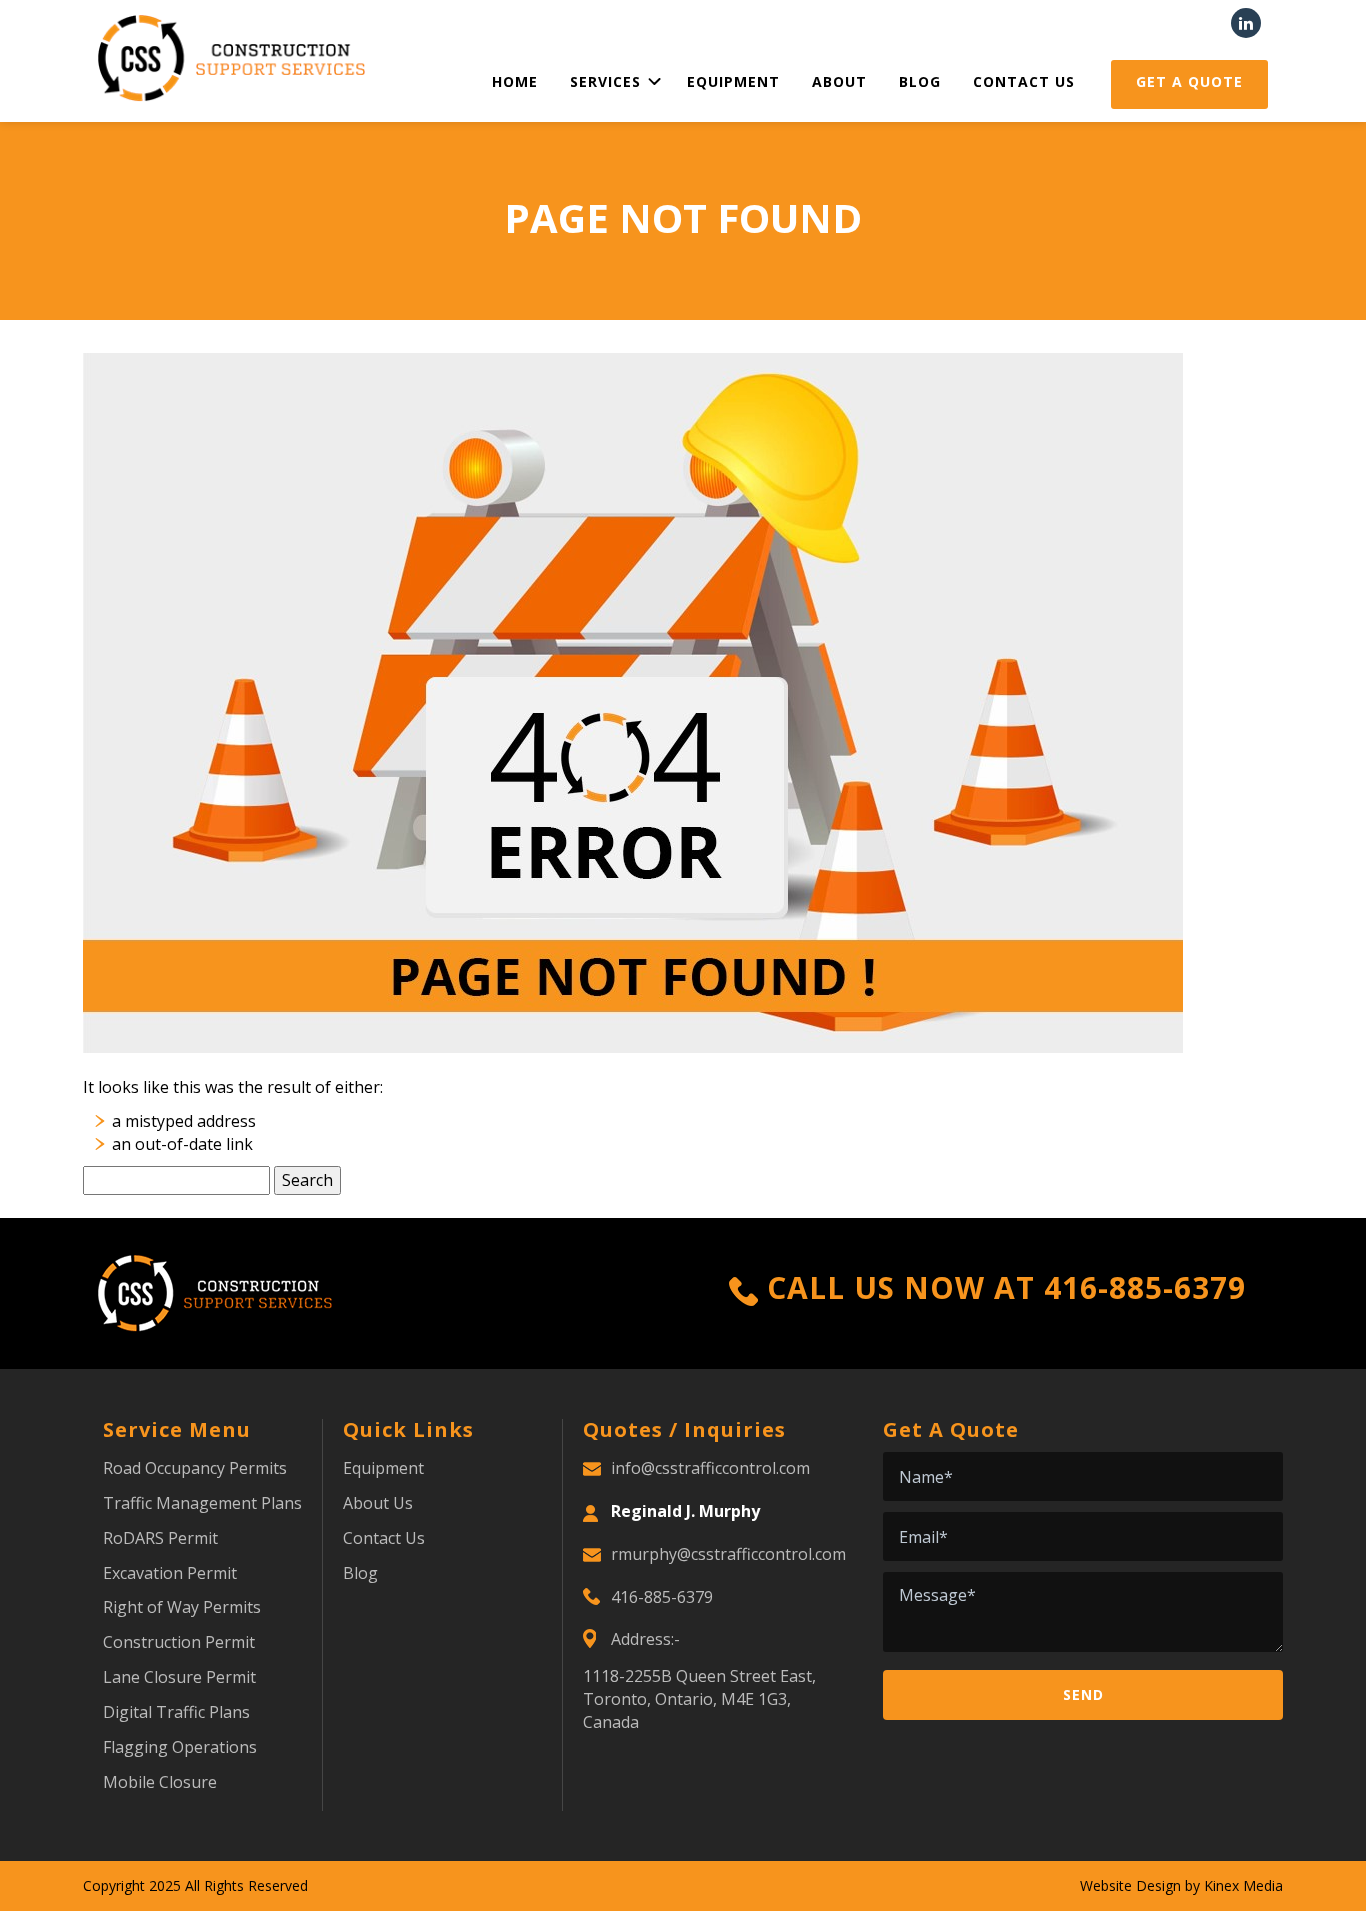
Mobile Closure (160, 1782)
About (839, 81)
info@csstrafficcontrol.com (710, 1468)
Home (515, 81)
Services (605, 81)
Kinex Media (1243, 1885)
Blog (920, 81)
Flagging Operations (180, 1747)
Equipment (733, 81)
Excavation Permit (170, 1573)
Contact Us (1024, 81)
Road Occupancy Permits (195, 1468)
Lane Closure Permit (179, 1677)
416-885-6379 (1145, 1287)
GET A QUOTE (1189, 81)
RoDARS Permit (160, 1538)
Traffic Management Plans (202, 1503)
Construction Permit (179, 1642)
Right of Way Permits (182, 1607)
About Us (378, 1503)
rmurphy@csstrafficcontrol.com (728, 1554)
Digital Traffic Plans (176, 1712)
